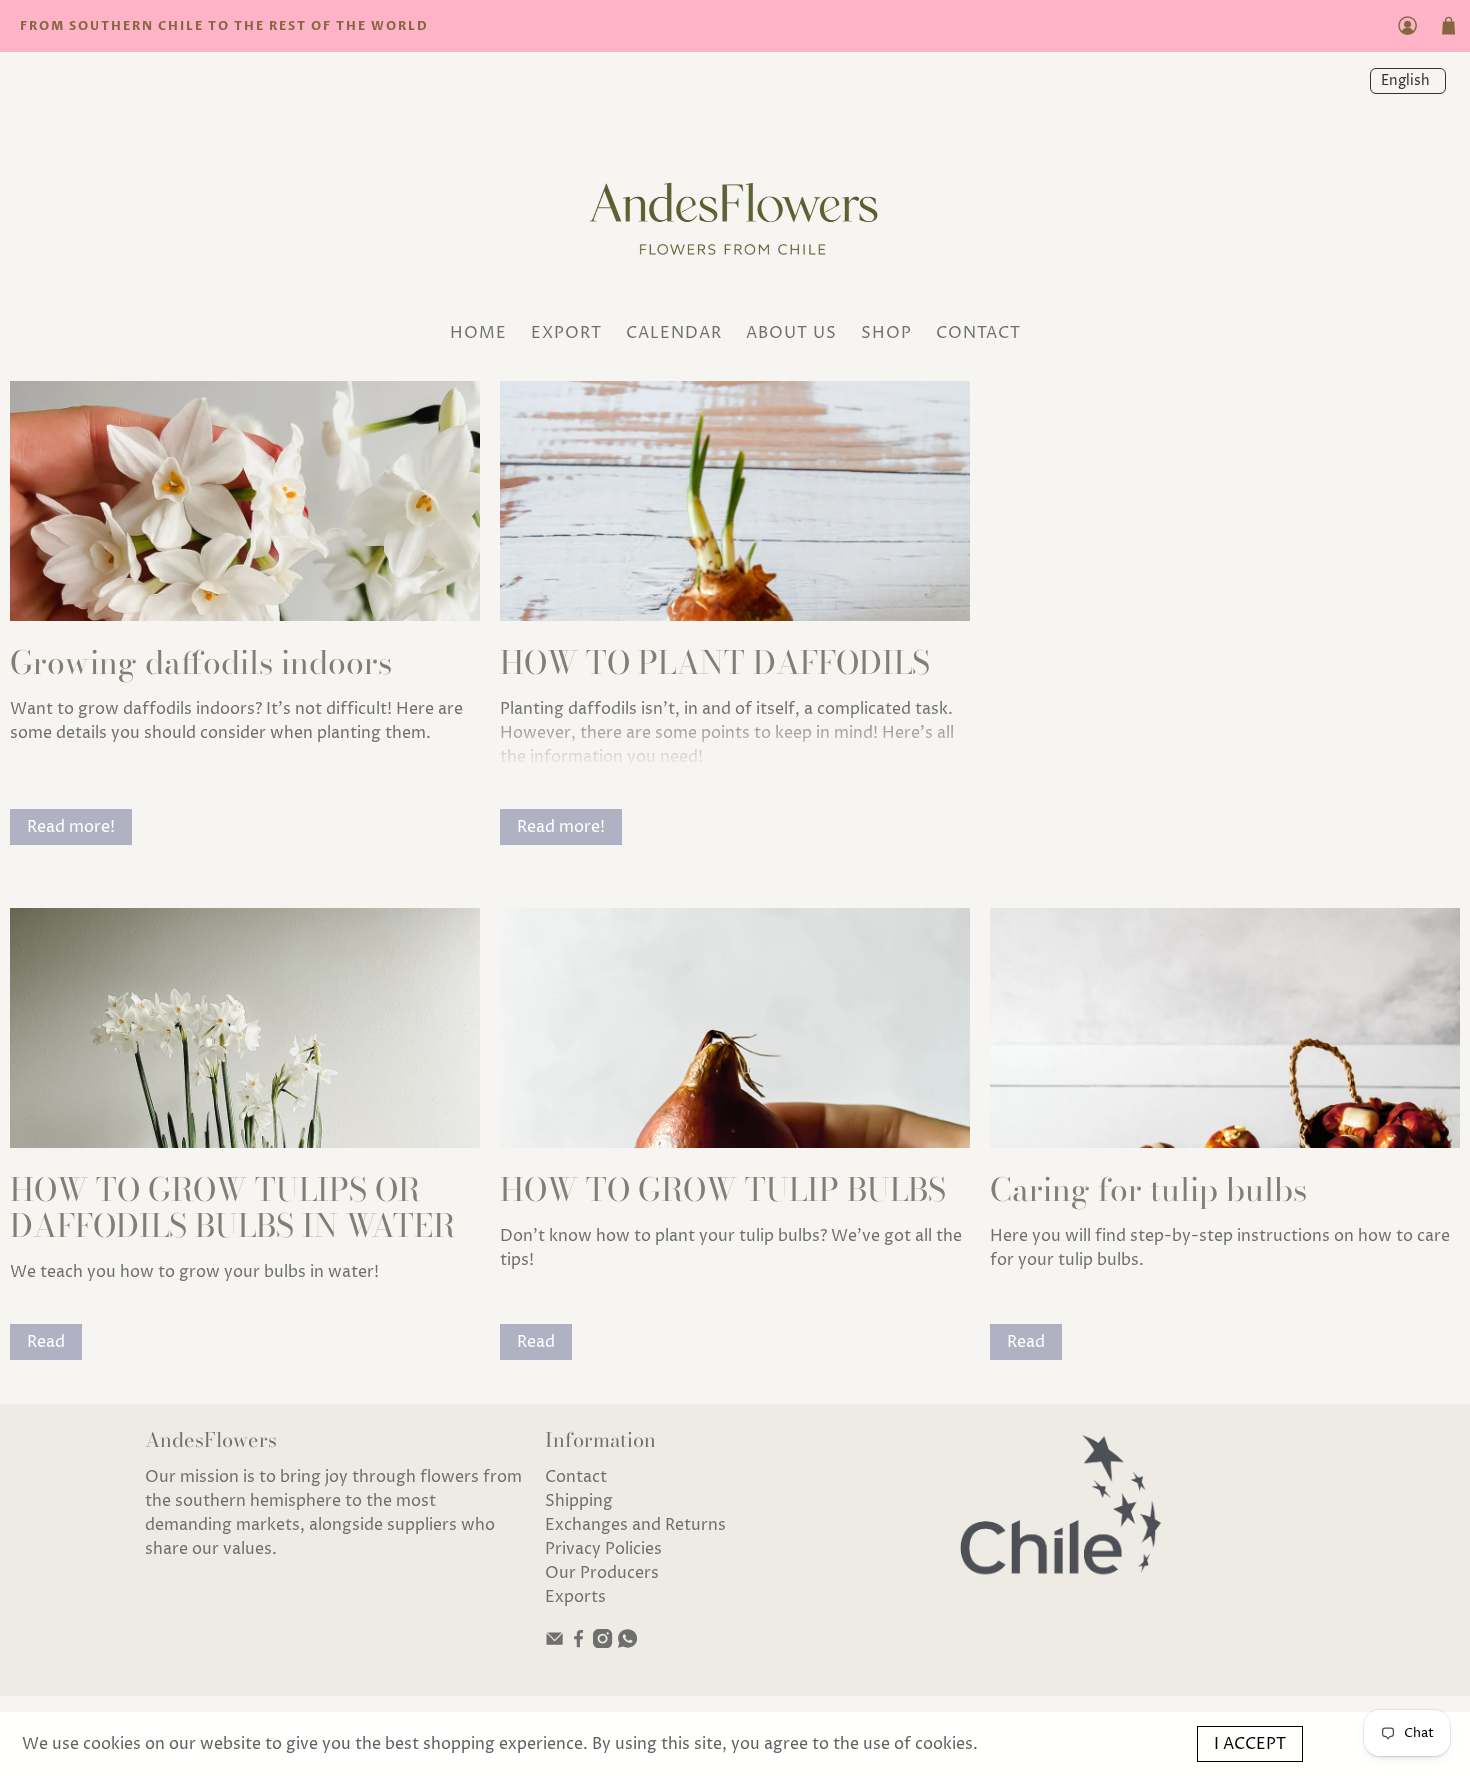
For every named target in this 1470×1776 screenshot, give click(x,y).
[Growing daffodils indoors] (245, 501)
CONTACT (978, 333)
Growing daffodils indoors (201, 662)
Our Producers (602, 1573)
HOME (478, 333)
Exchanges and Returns (635, 1525)
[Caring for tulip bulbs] (1225, 1028)
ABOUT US (791, 333)
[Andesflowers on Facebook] (578, 1643)
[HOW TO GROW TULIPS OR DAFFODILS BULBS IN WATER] (245, 1028)
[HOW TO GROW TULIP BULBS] (735, 1028)
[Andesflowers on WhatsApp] (627, 1643)
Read (46, 1342)
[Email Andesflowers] (554, 1643)
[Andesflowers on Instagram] (602, 1643)
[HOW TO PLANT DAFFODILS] (735, 501)
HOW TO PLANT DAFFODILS (715, 662)
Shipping (579, 1501)
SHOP (886, 333)
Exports (575, 1597)
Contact (576, 1477)
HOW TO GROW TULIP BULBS (723, 1189)
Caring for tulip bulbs (1148, 1189)
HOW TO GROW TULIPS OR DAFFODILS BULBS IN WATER (232, 1207)
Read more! (71, 827)
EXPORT (566, 333)
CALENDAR (674, 333)
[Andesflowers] (735, 212)
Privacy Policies (603, 1549)
